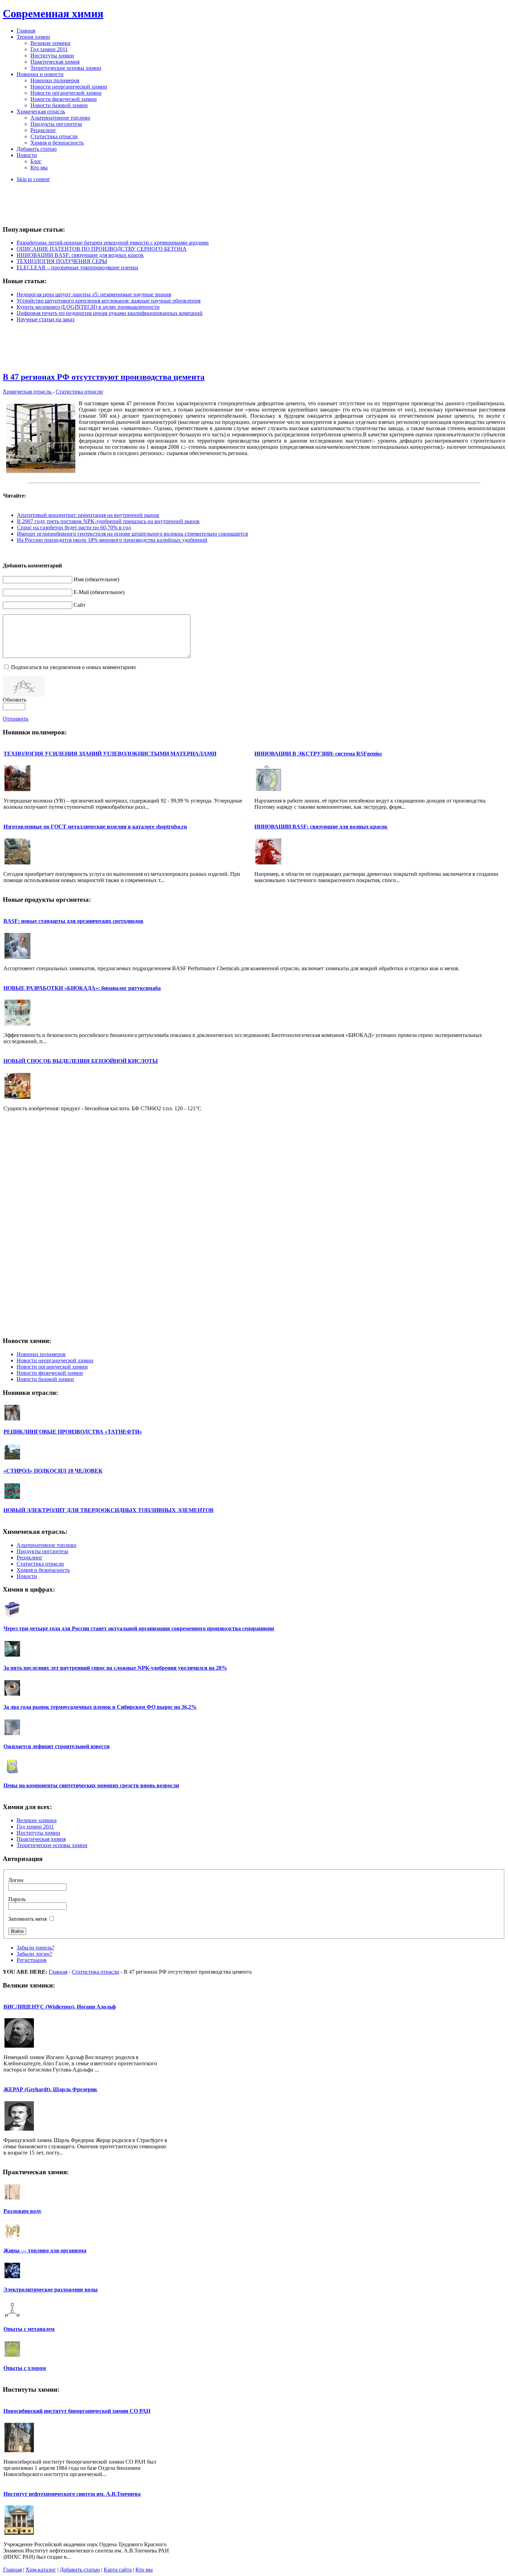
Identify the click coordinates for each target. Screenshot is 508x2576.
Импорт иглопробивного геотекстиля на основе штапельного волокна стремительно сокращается (132, 534)
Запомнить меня (27, 1919)
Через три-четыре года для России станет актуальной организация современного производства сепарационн (139, 1628)
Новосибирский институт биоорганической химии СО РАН (77, 2411)
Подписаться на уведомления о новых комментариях (74, 667)
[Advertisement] (254, 204)
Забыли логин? (34, 1954)
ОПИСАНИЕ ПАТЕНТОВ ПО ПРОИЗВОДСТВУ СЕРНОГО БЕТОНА (102, 249)
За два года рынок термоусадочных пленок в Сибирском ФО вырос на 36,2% (100, 1707)
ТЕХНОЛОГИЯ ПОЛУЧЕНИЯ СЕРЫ (62, 261)
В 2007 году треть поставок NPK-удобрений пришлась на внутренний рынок (108, 521)
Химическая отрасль (28, 392)
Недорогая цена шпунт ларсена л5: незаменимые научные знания (94, 294)
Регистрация (31, 1960)
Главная (58, 1972)
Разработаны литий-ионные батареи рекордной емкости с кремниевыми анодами (113, 243)
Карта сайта (118, 2570)
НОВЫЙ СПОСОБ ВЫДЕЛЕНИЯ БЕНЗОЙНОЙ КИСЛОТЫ (81, 1061)
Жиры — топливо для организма (45, 2250)
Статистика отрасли (79, 392)
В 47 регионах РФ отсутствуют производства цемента (104, 377)
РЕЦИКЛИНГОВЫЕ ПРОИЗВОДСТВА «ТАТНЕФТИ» (73, 1432)
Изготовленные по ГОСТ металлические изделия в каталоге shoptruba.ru (95, 827)
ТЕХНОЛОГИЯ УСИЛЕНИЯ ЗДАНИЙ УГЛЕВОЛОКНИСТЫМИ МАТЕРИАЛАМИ (110, 754)
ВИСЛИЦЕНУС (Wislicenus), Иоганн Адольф (60, 2007)
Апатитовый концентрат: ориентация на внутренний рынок (88, 515)
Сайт (79, 605)
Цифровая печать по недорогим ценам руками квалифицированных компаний (110, 313)
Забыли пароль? (35, 1948)
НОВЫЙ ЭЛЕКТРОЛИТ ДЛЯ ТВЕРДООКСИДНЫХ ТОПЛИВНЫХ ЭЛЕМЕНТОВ (109, 1510)
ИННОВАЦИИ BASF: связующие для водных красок (80, 255)
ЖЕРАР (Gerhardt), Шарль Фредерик (50, 2089)
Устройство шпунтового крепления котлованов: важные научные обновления (109, 301)
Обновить (15, 700)
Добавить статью (80, 2570)
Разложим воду (22, 2211)
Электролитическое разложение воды (51, 2290)
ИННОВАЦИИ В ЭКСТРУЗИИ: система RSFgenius (318, 754)
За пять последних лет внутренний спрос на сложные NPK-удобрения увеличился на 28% (115, 1668)
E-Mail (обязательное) (99, 592)
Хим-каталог (41, 2570)
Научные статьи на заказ (45, 319)
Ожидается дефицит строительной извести (57, 1746)
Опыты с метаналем (29, 2329)
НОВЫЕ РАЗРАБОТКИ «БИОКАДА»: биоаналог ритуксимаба (82, 988)
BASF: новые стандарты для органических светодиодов (73, 921)
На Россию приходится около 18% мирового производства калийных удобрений (112, 540)
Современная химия (53, 13)
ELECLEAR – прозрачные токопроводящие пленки (77, 267)
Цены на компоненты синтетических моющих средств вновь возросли (91, 1785)
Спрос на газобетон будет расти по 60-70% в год (74, 527)
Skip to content (33, 179)
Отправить (16, 719)
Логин (16, 1880)
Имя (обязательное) (96, 579)
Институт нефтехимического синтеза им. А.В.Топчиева (72, 2494)
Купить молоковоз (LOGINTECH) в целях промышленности (88, 307)
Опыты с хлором (25, 2368)
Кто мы (144, 2570)
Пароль (17, 1899)
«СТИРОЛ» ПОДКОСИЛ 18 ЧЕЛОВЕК (53, 1471)
